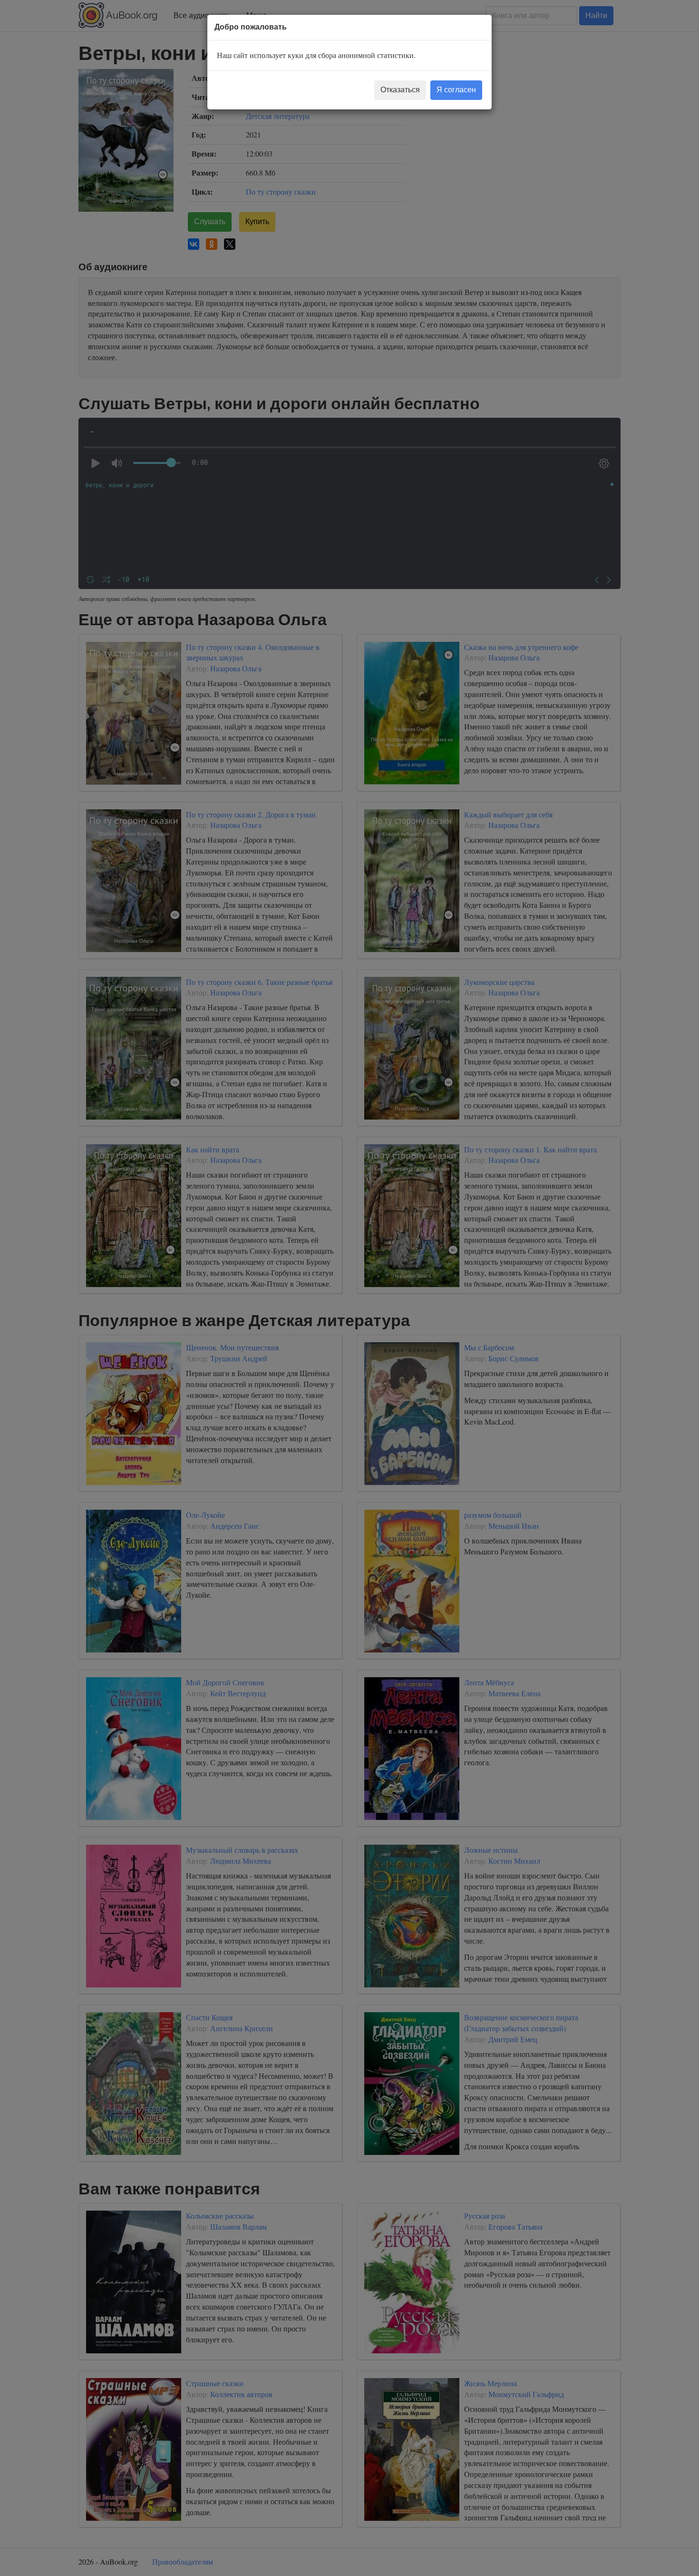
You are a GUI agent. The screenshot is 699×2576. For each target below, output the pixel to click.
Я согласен (456, 90)
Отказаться (400, 90)
